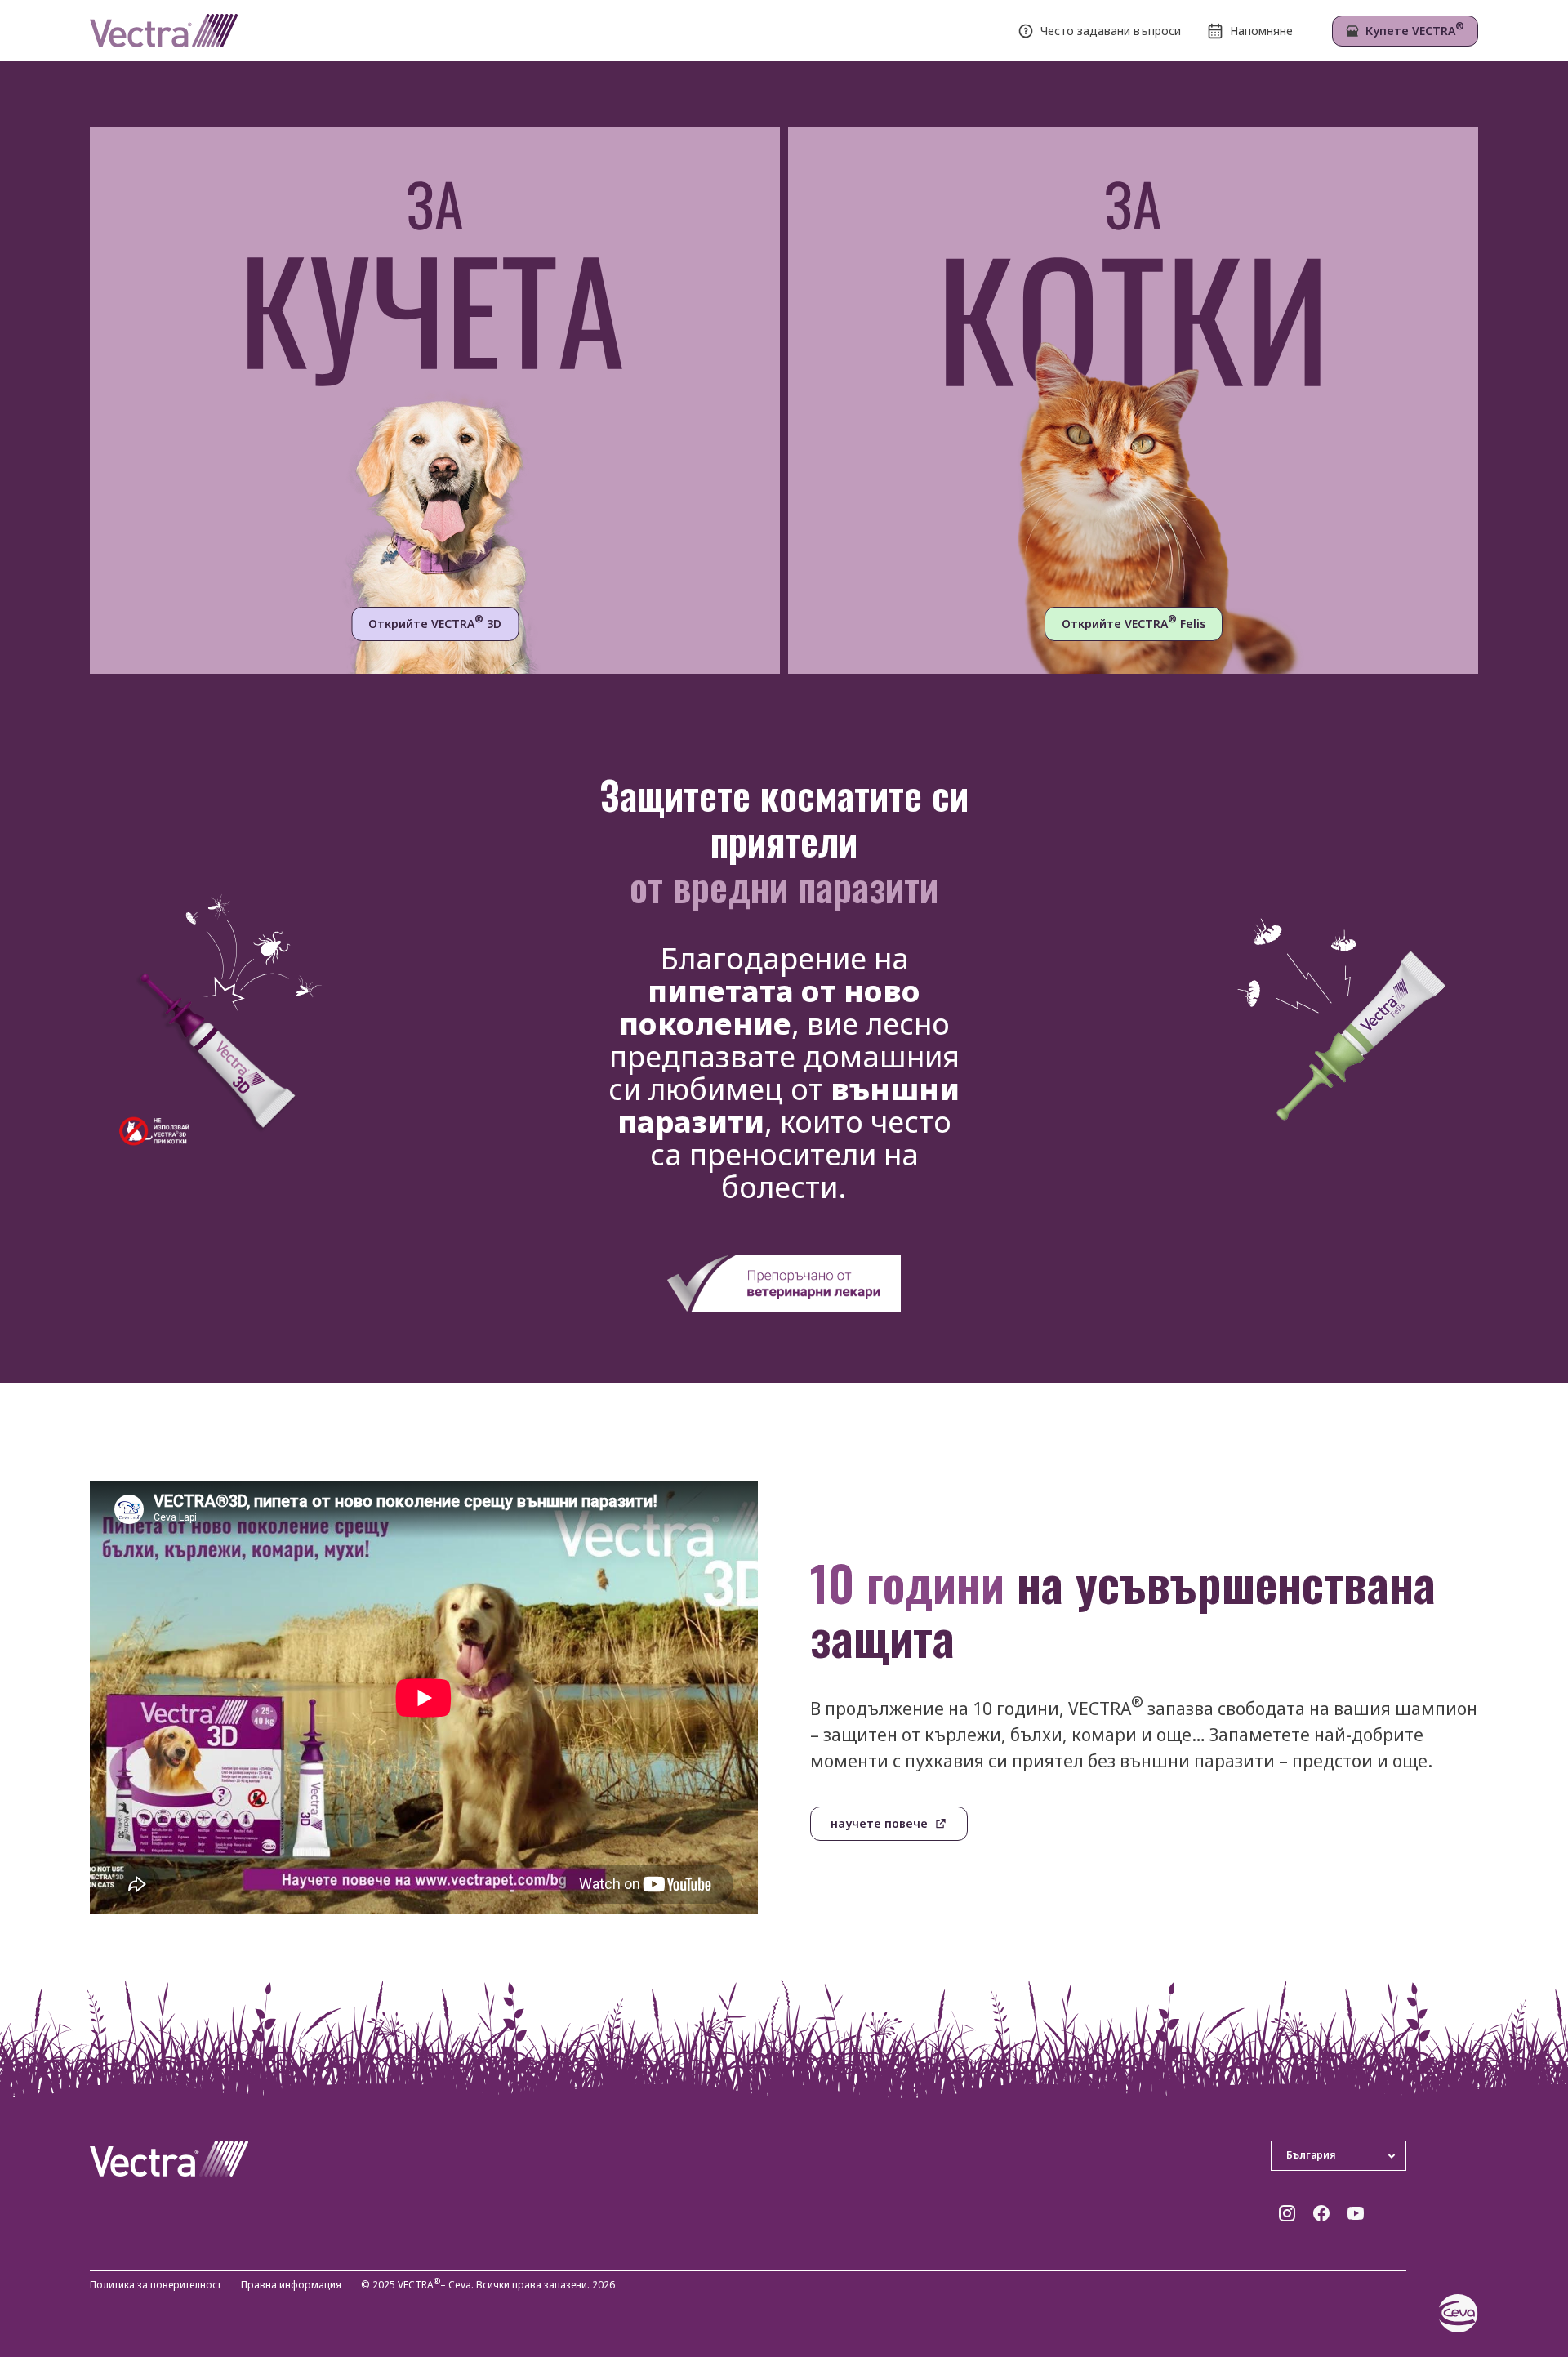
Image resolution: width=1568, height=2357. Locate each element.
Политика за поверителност (156, 2286)
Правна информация (291, 2286)
